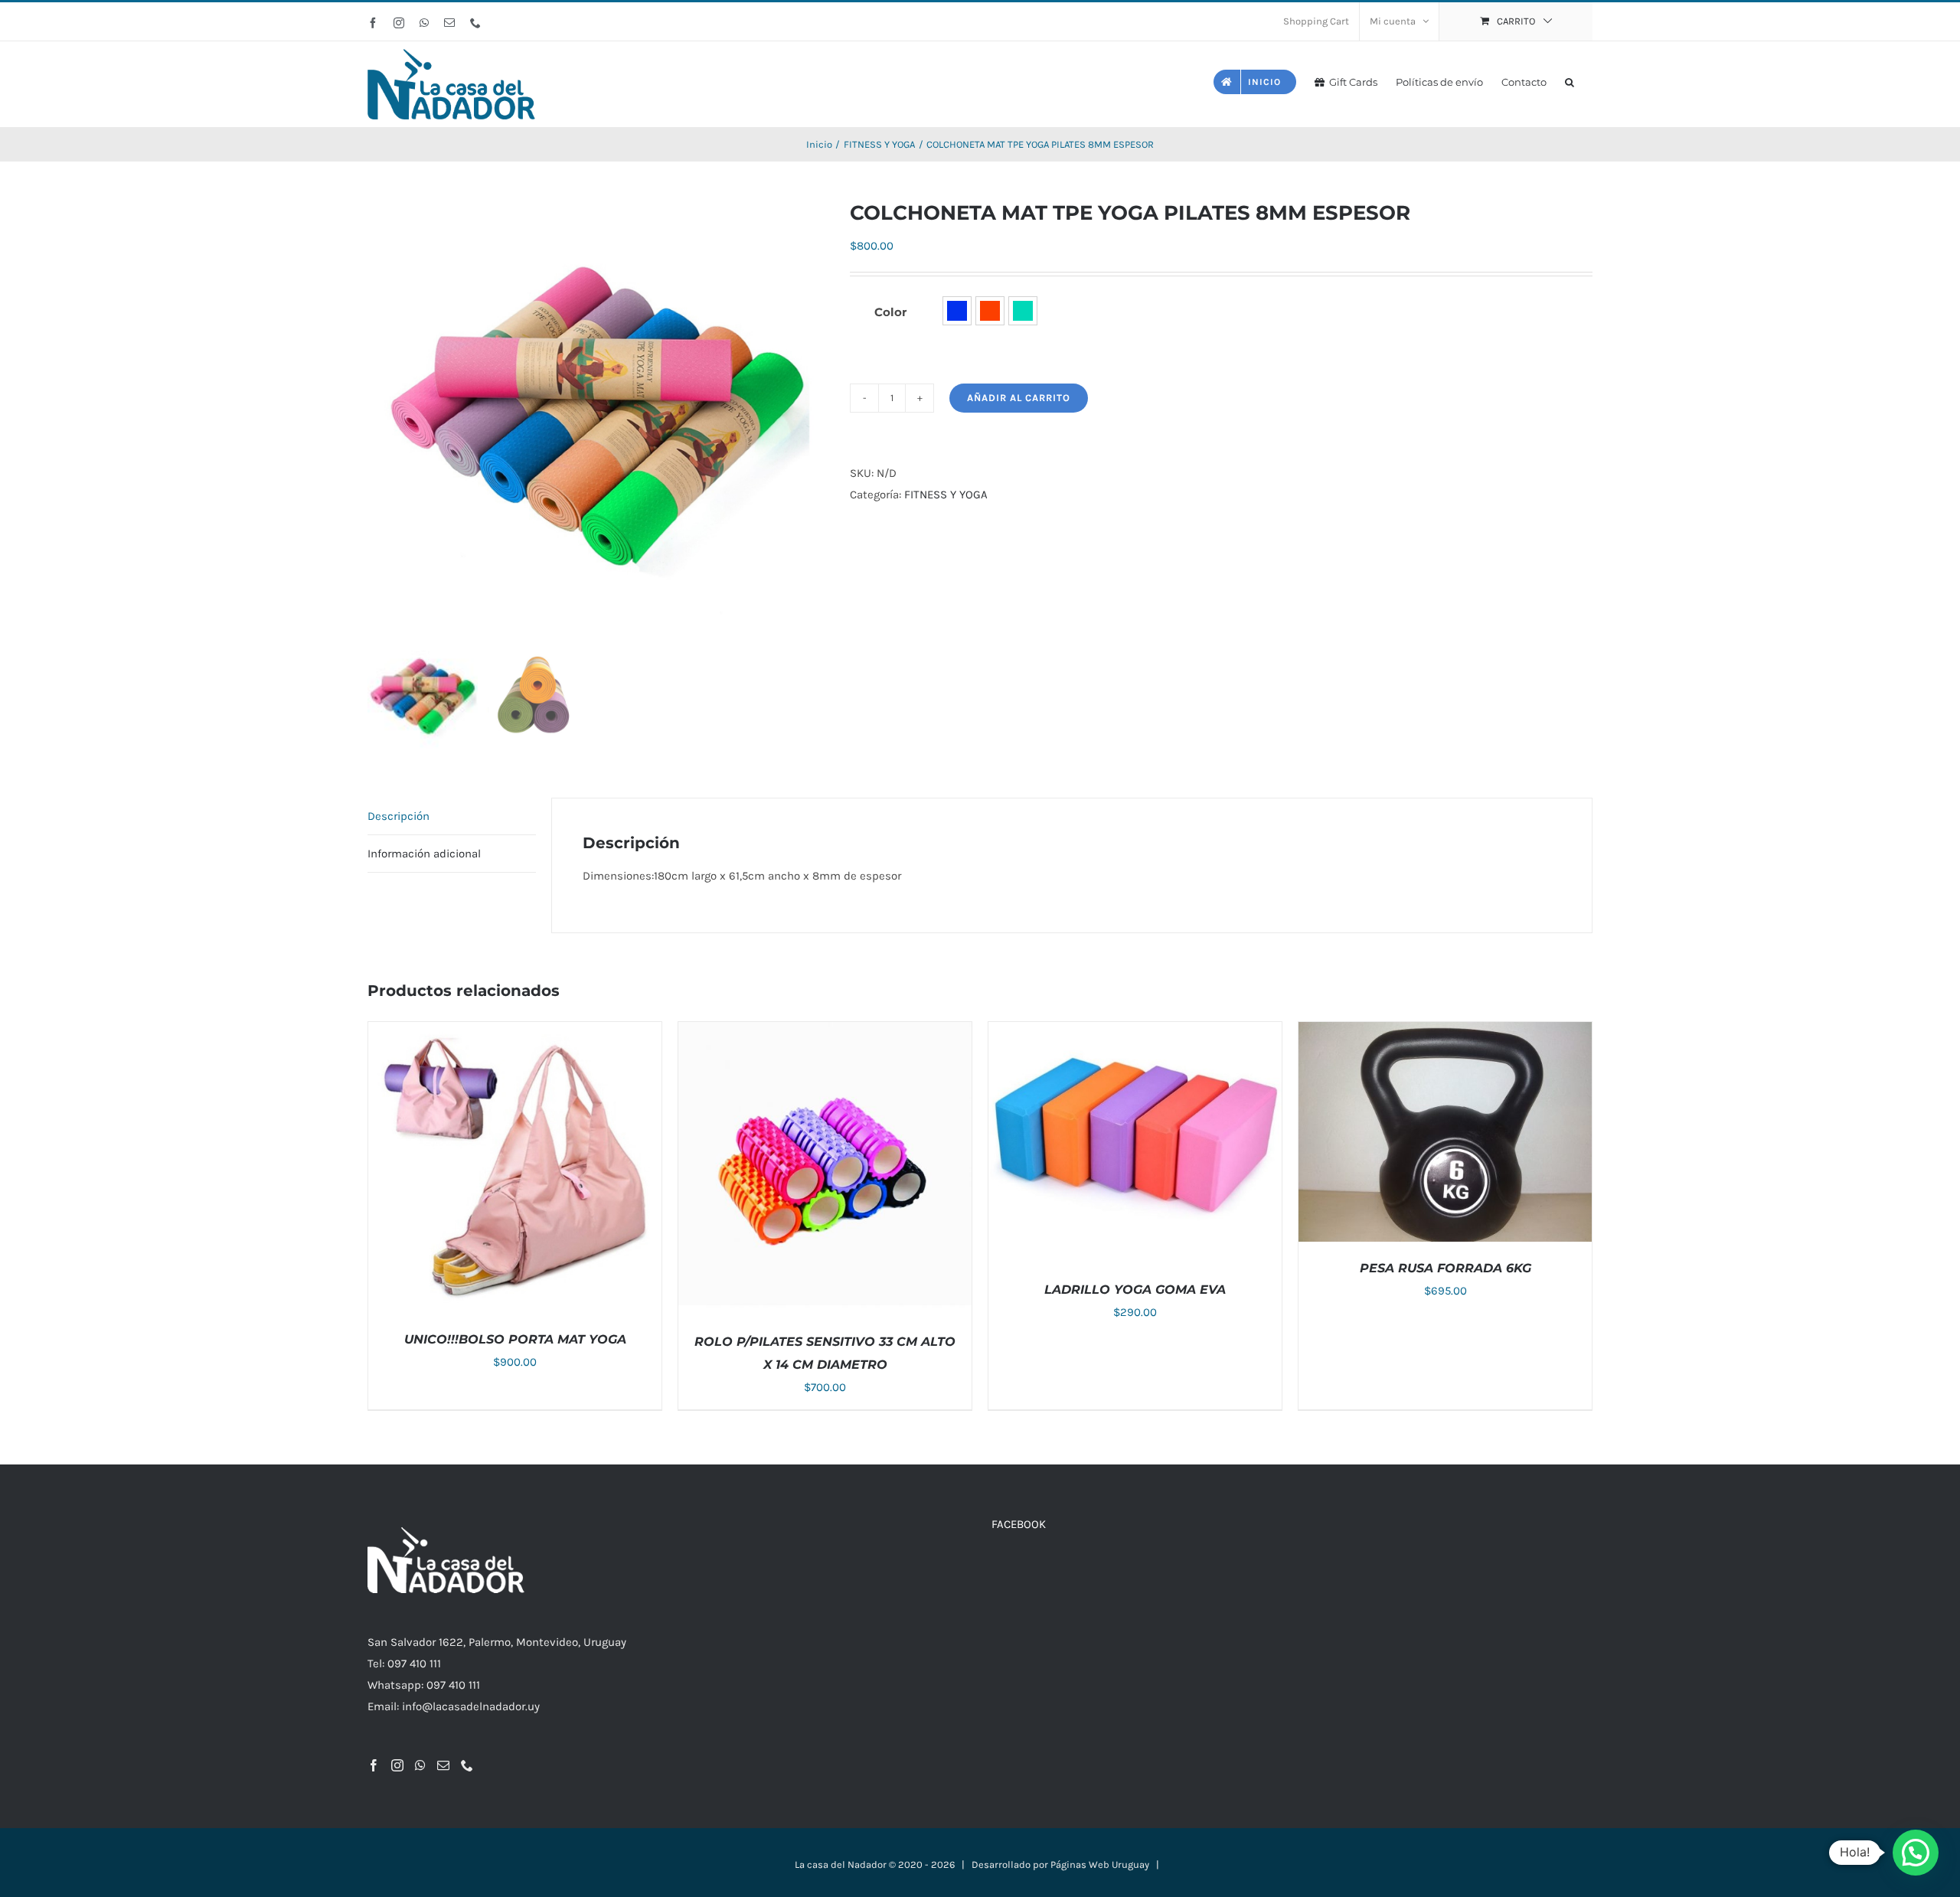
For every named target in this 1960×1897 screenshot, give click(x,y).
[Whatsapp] (420, 1765)
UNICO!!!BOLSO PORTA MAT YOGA (515, 1339)
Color (890, 312)
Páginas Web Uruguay (1100, 1864)
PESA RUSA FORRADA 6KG (1445, 1268)
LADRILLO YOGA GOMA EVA (1135, 1290)
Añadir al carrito (1019, 398)
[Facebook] (374, 1765)
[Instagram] (397, 1765)
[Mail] (443, 1765)
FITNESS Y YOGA (946, 495)
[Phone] (467, 1765)
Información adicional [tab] (424, 854)
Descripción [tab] (399, 816)
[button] (1570, 81)
